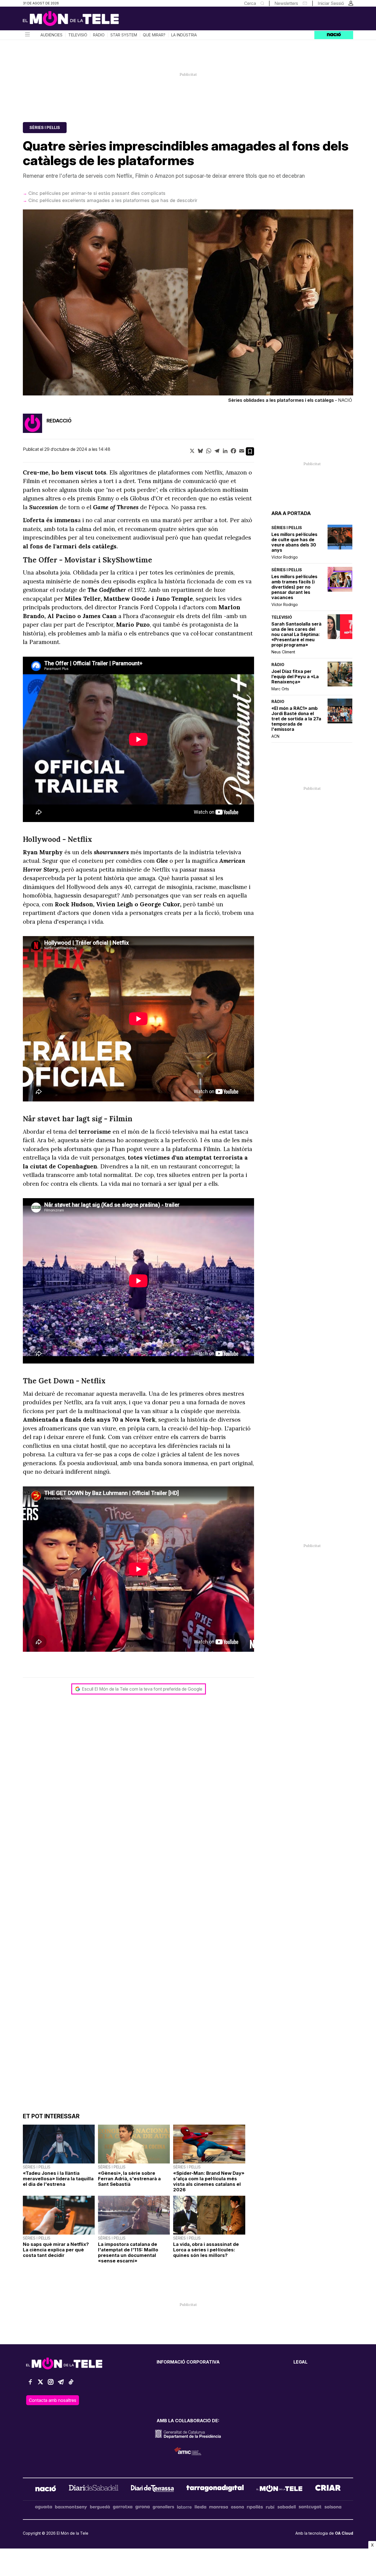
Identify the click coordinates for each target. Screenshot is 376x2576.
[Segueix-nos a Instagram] (51, 2384)
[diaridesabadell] (94, 2489)
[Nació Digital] (77, 20)
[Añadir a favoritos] (250, 451)
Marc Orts (280, 689)
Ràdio (99, 35)
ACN (275, 736)
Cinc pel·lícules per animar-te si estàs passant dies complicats (97, 193)
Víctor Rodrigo (285, 557)
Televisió (78, 35)
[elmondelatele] (279, 2489)
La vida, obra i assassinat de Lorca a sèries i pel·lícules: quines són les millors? (206, 2250)
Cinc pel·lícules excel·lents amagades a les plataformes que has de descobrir (113, 200)
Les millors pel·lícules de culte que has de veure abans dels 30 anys (294, 542)
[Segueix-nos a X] (40, 2384)
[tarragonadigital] (215, 2489)
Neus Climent (283, 652)
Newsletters (286, 3)
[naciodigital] (46, 2489)
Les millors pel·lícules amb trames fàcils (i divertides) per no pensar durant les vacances (294, 587)
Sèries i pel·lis (45, 127)
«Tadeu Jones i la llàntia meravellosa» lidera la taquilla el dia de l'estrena (58, 2179)
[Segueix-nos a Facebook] (30, 2384)
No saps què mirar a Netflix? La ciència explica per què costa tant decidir (56, 2250)
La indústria (184, 35)
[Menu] (27, 35)
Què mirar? (154, 35)
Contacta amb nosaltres (53, 2400)
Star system (124, 35)
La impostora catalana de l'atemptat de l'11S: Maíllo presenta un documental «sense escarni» (128, 2252)
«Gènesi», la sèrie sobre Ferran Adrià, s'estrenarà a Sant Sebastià (129, 2179)
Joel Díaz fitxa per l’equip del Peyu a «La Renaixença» (295, 677)
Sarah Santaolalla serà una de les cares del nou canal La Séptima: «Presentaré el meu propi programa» (296, 634)
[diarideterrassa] (152, 2489)
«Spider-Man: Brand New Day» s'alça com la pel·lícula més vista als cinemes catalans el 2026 (209, 2181)
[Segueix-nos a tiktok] (71, 2384)
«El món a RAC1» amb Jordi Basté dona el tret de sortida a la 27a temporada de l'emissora (296, 719)
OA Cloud (344, 2533)
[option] (188, 307)
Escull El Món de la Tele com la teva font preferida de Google (142, 1689)
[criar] (328, 2489)
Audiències (51, 35)
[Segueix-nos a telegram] (61, 2384)
